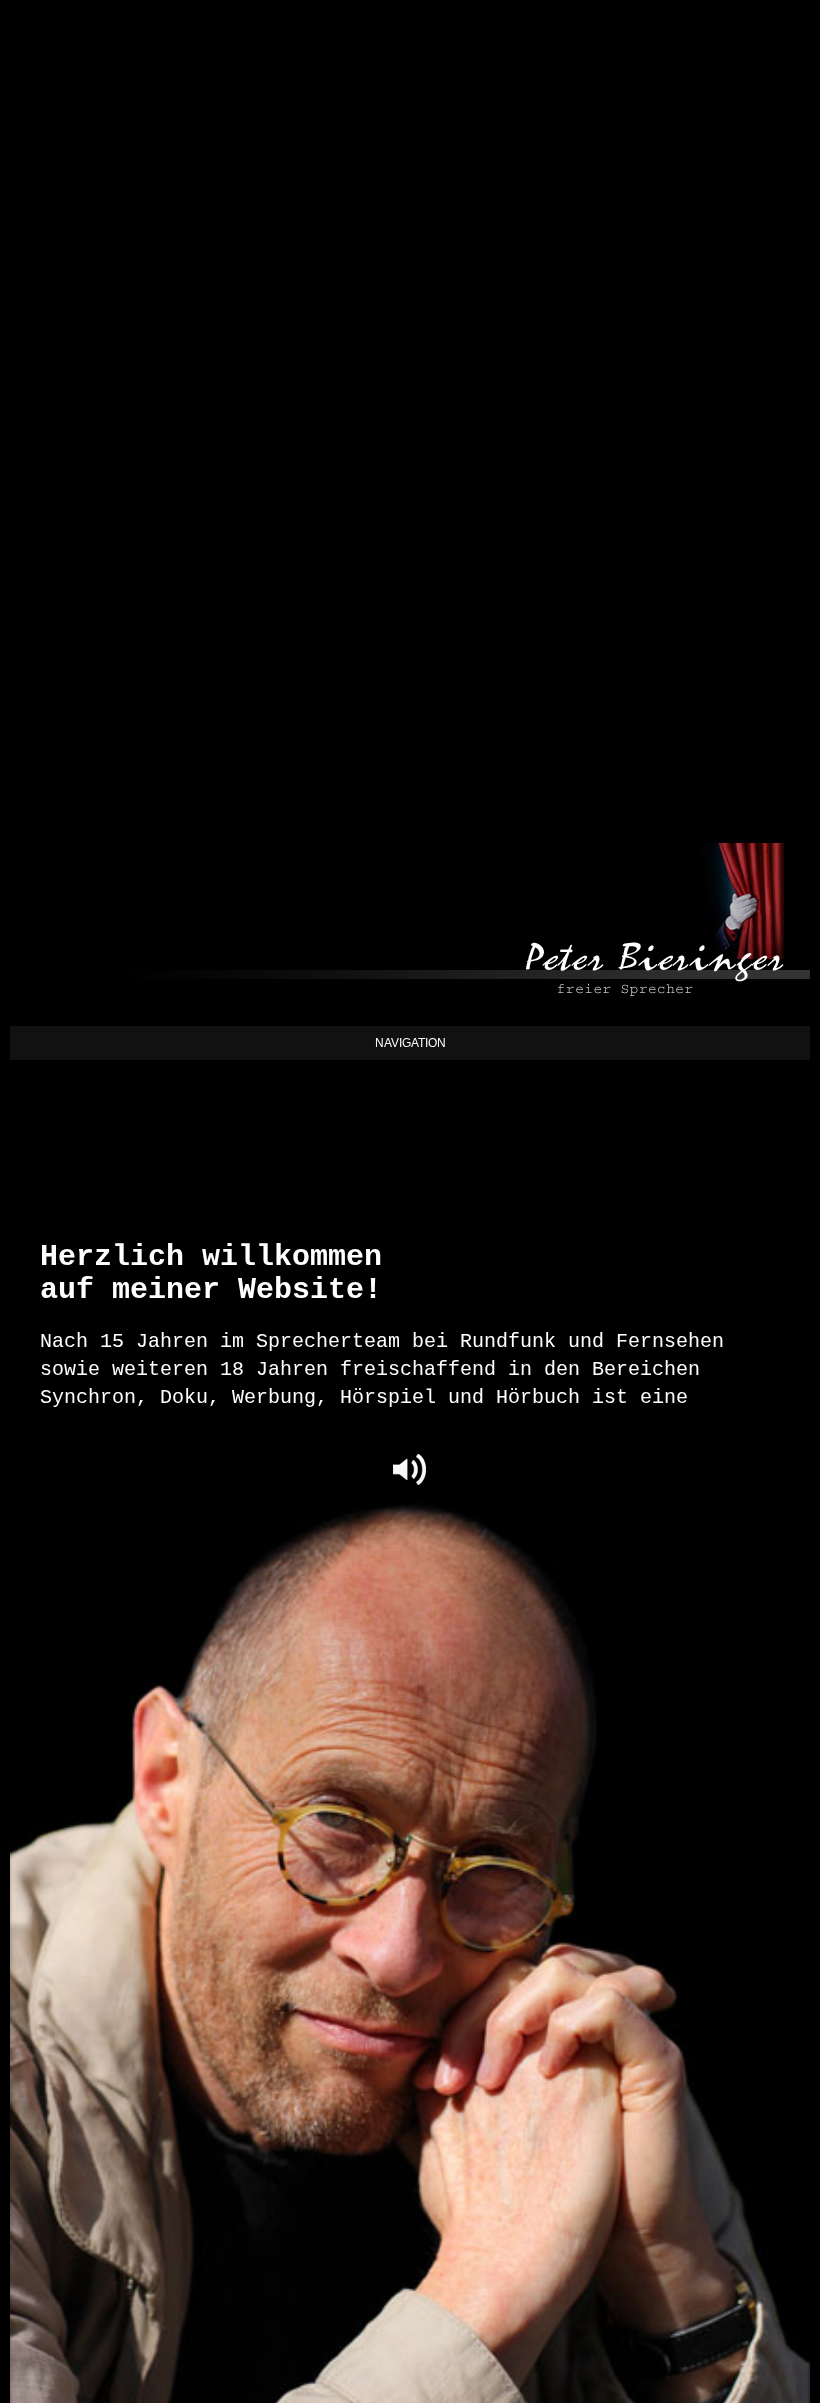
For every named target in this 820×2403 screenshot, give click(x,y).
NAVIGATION (410, 1043)
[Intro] (410, 1466)
